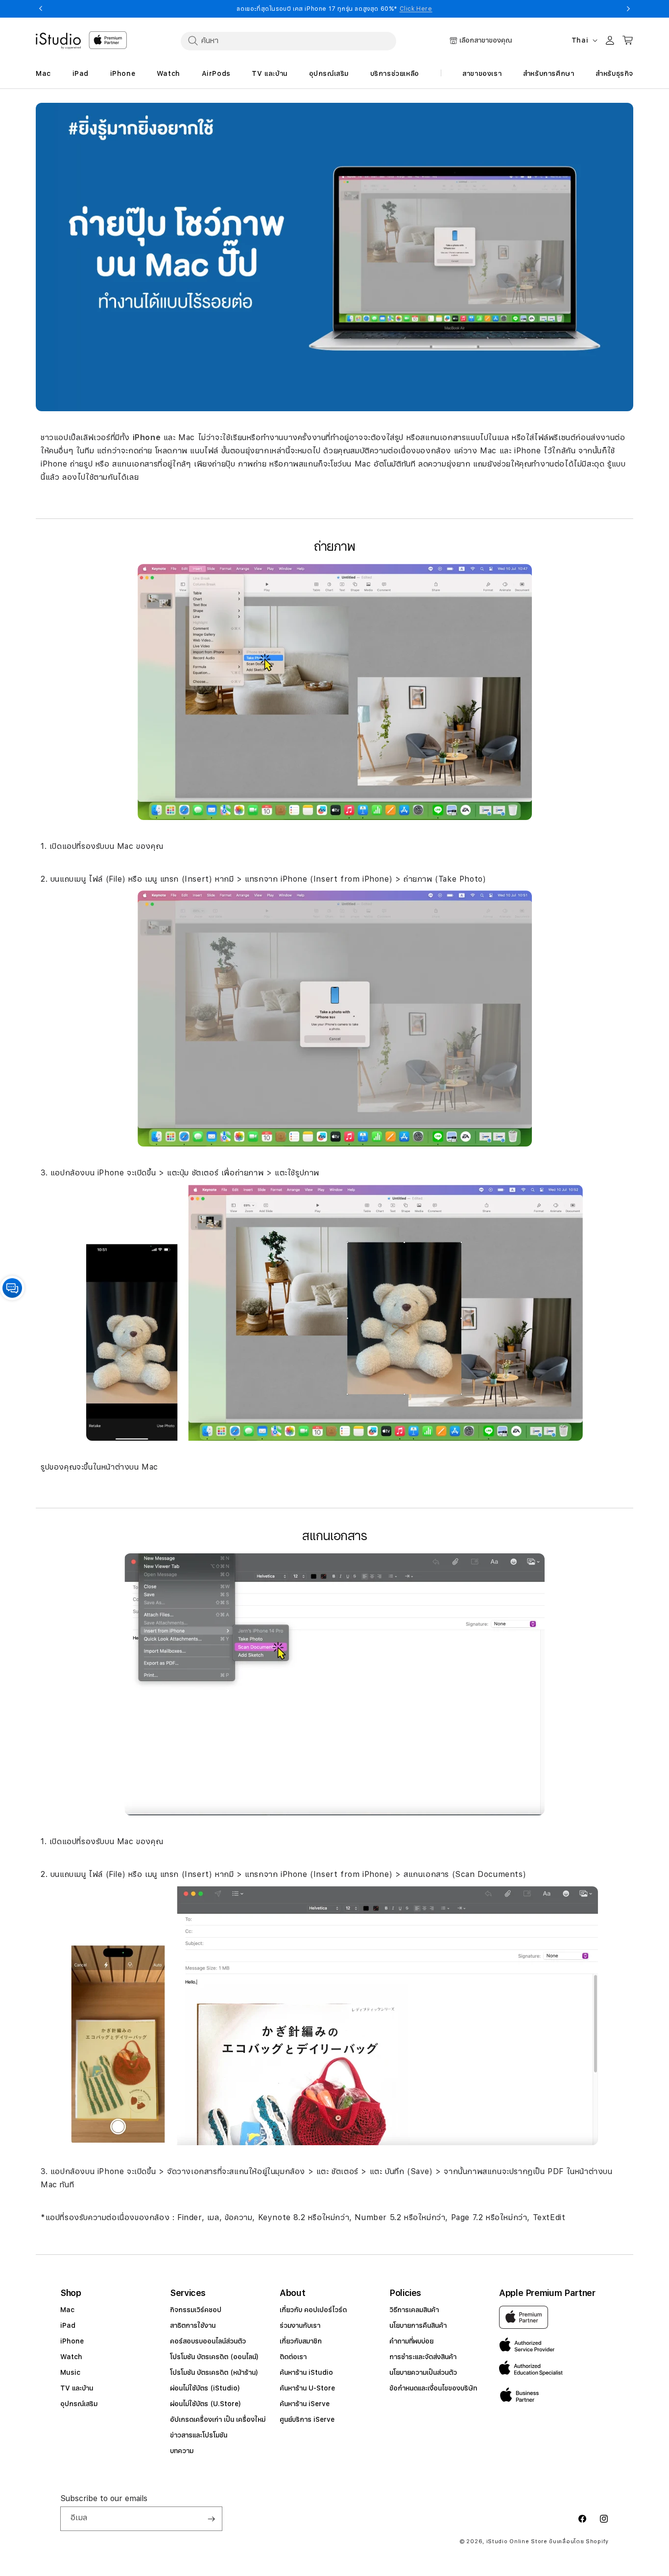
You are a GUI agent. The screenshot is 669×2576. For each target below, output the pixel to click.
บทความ (182, 2451)
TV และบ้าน (77, 2388)
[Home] (58, 41)
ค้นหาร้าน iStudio (306, 2372)
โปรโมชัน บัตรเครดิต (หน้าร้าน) (214, 2372)
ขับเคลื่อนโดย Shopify (579, 2541)
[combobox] (288, 41)
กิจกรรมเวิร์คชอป (196, 2310)
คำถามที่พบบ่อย (411, 2341)
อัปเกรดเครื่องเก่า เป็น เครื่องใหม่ (218, 2419)
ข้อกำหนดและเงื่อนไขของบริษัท (433, 2388)
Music (70, 2372)
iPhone (72, 2341)
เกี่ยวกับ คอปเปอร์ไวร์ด (313, 2310)
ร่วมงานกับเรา (300, 2325)
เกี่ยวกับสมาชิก (301, 2341)
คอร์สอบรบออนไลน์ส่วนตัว (208, 2341)
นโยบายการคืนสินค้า (418, 2325)
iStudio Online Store (517, 2541)
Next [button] (628, 9)
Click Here (416, 9)
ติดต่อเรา (293, 2357)
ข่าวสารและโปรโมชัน (199, 2435)
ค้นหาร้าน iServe (305, 2404)
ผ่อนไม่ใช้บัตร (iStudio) (205, 2388)
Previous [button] (41, 9)
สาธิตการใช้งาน (193, 2325)
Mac (67, 2310)
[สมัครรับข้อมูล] (211, 2519)
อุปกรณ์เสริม (79, 2404)
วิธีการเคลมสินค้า (414, 2310)
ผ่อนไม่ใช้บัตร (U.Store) (205, 2404)
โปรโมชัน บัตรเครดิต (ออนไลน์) (214, 2357)
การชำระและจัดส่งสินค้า (423, 2357)
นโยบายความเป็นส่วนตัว (423, 2372)
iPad (68, 2325)
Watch (71, 2357)
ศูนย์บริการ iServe (307, 2419)
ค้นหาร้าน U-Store (307, 2388)
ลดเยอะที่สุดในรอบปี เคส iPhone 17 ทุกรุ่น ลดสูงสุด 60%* (334, 9)
